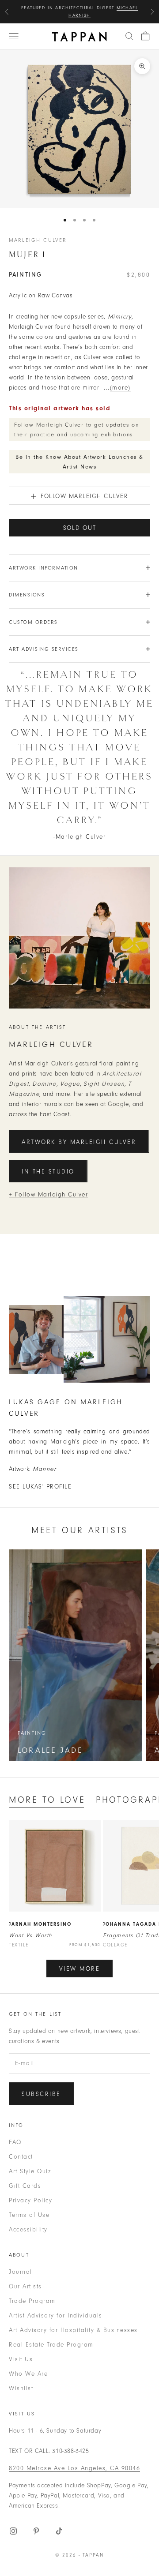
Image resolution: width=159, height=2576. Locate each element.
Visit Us (21, 2359)
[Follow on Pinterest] (36, 2531)
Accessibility (28, 2229)
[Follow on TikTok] (59, 2531)
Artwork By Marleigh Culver (79, 1142)
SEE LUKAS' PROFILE (40, 1487)
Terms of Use (29, 2215)
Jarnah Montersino (40, 1924)
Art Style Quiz (30, 2171)
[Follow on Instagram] (13, 2531)
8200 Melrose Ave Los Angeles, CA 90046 (74, 2468)
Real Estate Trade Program (51, 2345)
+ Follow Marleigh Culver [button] (48, 1194)
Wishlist (21, 2388)
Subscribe (41, 2094)
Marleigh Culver (38, 240)
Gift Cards (25, 2186)
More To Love (47, 1800)
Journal (21, 2272)
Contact (21, 2157)
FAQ (15, 2142)
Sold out (80, 528)
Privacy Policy (30, 2200)
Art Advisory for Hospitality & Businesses (73, 2330)
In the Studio (48, 1172)
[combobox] (129, 36)
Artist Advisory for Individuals (56, 2315)
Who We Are (28, 2374)
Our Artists (25, 2286)
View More (80, 1969)
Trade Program (32, 2301)
